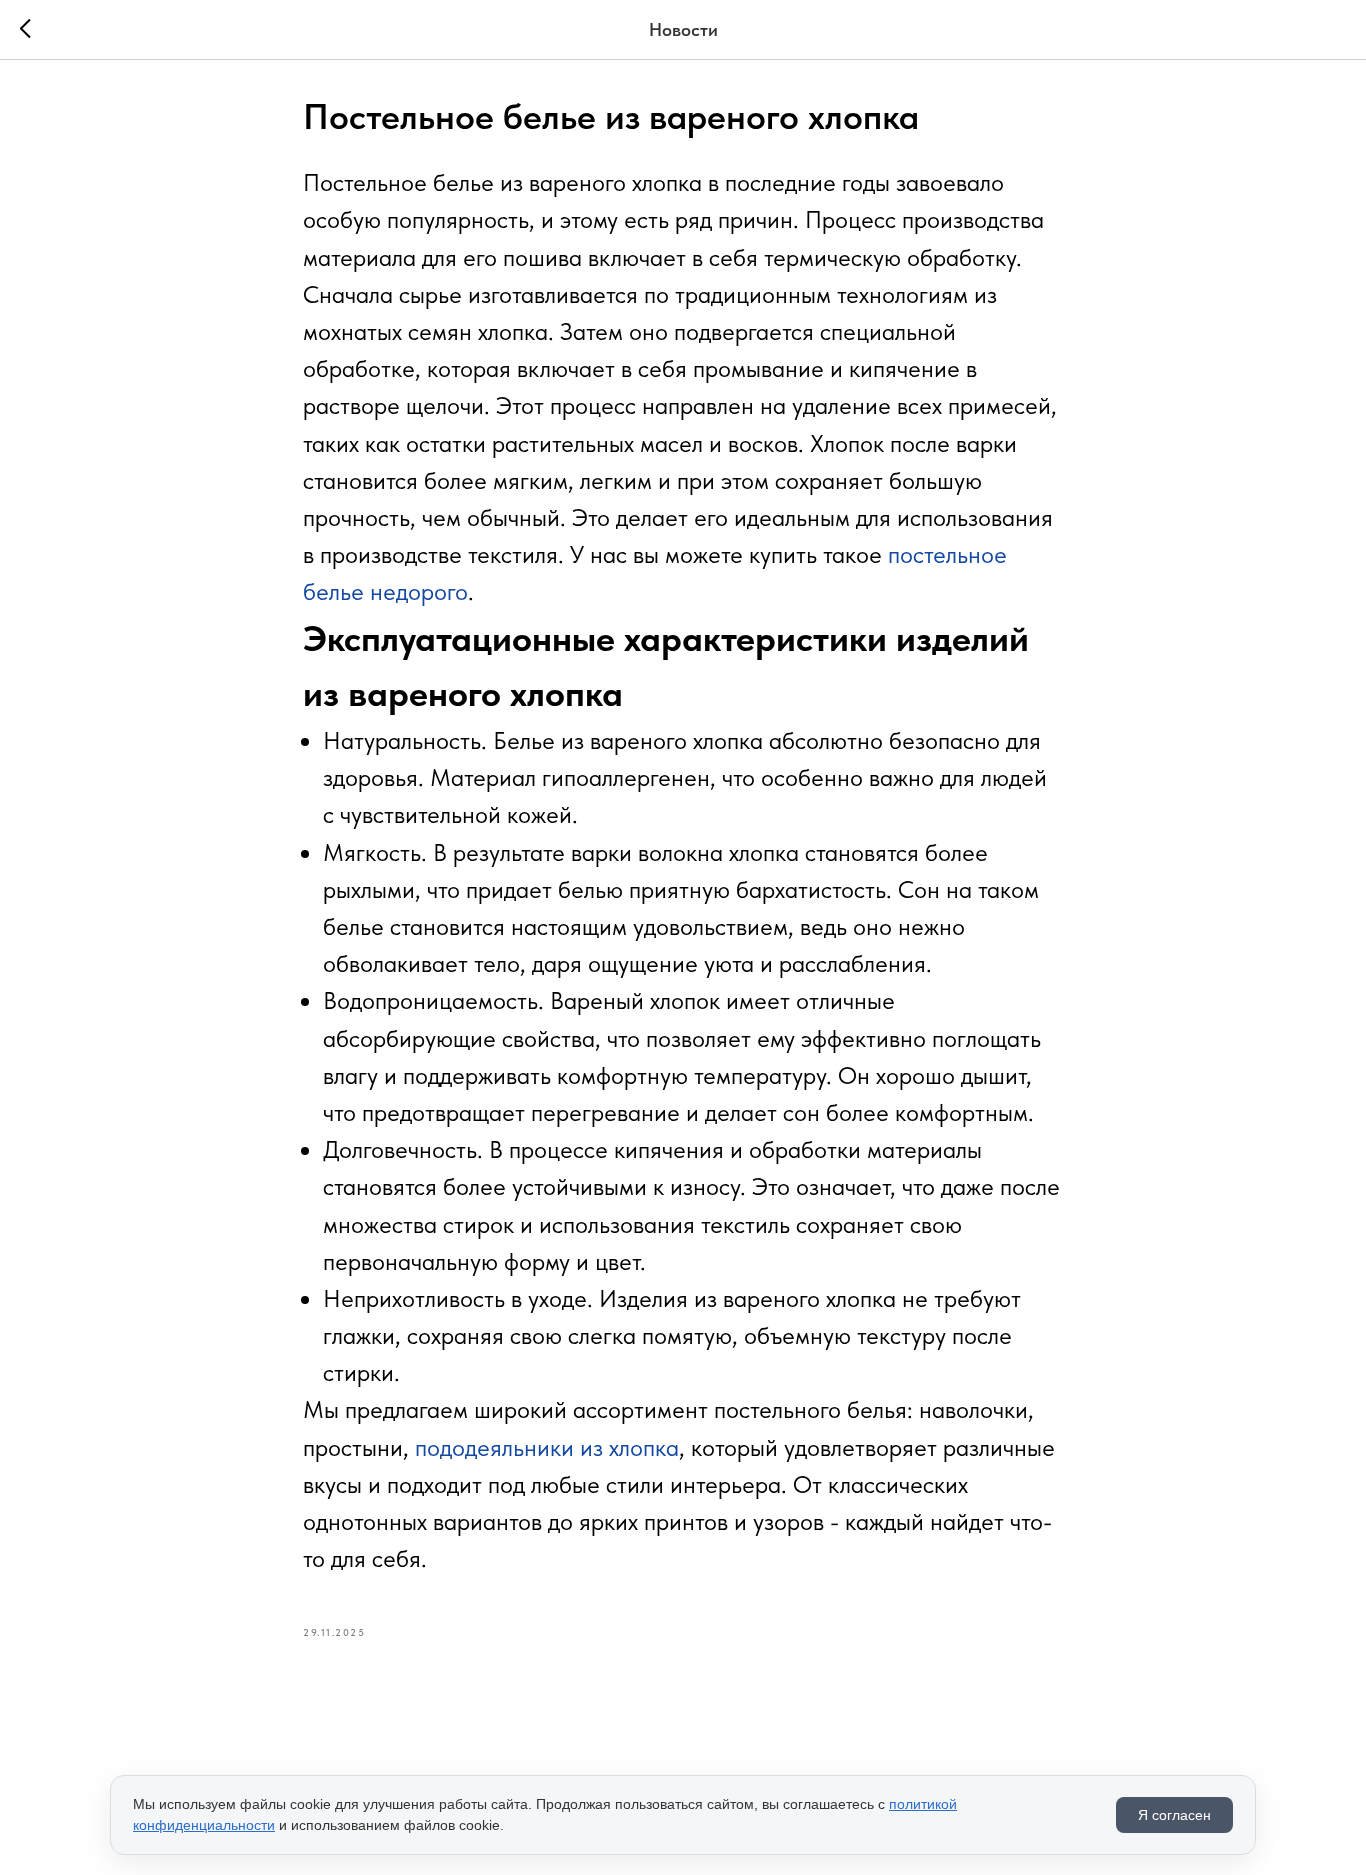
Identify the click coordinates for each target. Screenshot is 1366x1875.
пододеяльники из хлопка (547, 1447)
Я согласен (1174, 1815)
